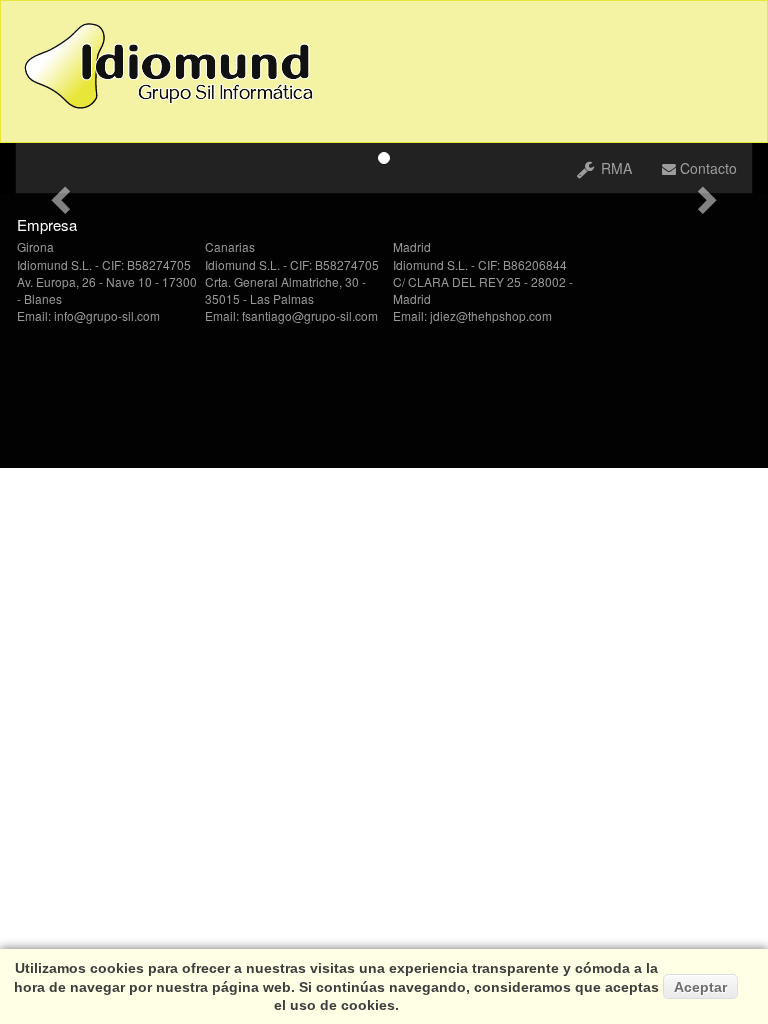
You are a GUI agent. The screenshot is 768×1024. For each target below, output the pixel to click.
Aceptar (700, 987)
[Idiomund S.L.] (176, 66)
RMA (614, 168)
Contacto (706, 168)
